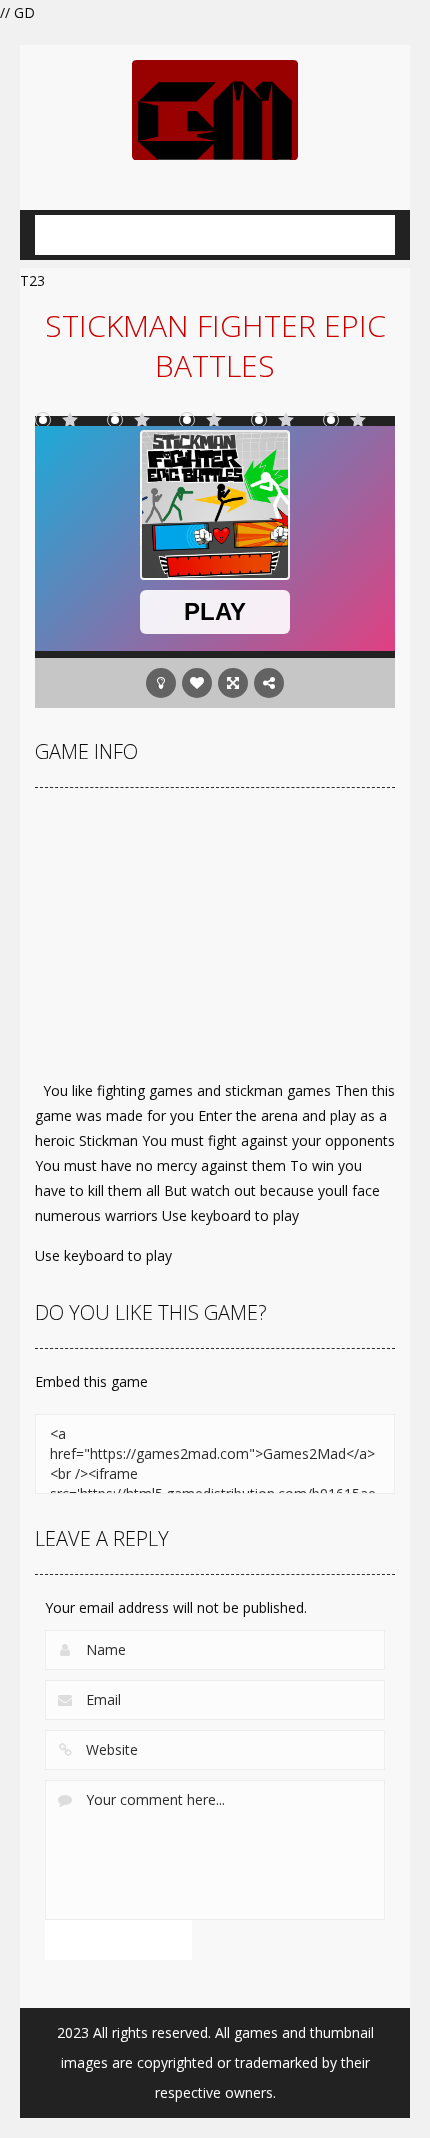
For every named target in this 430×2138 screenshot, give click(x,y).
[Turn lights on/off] (161, 683)
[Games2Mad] (215, 108)
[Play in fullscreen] (233, 683)
